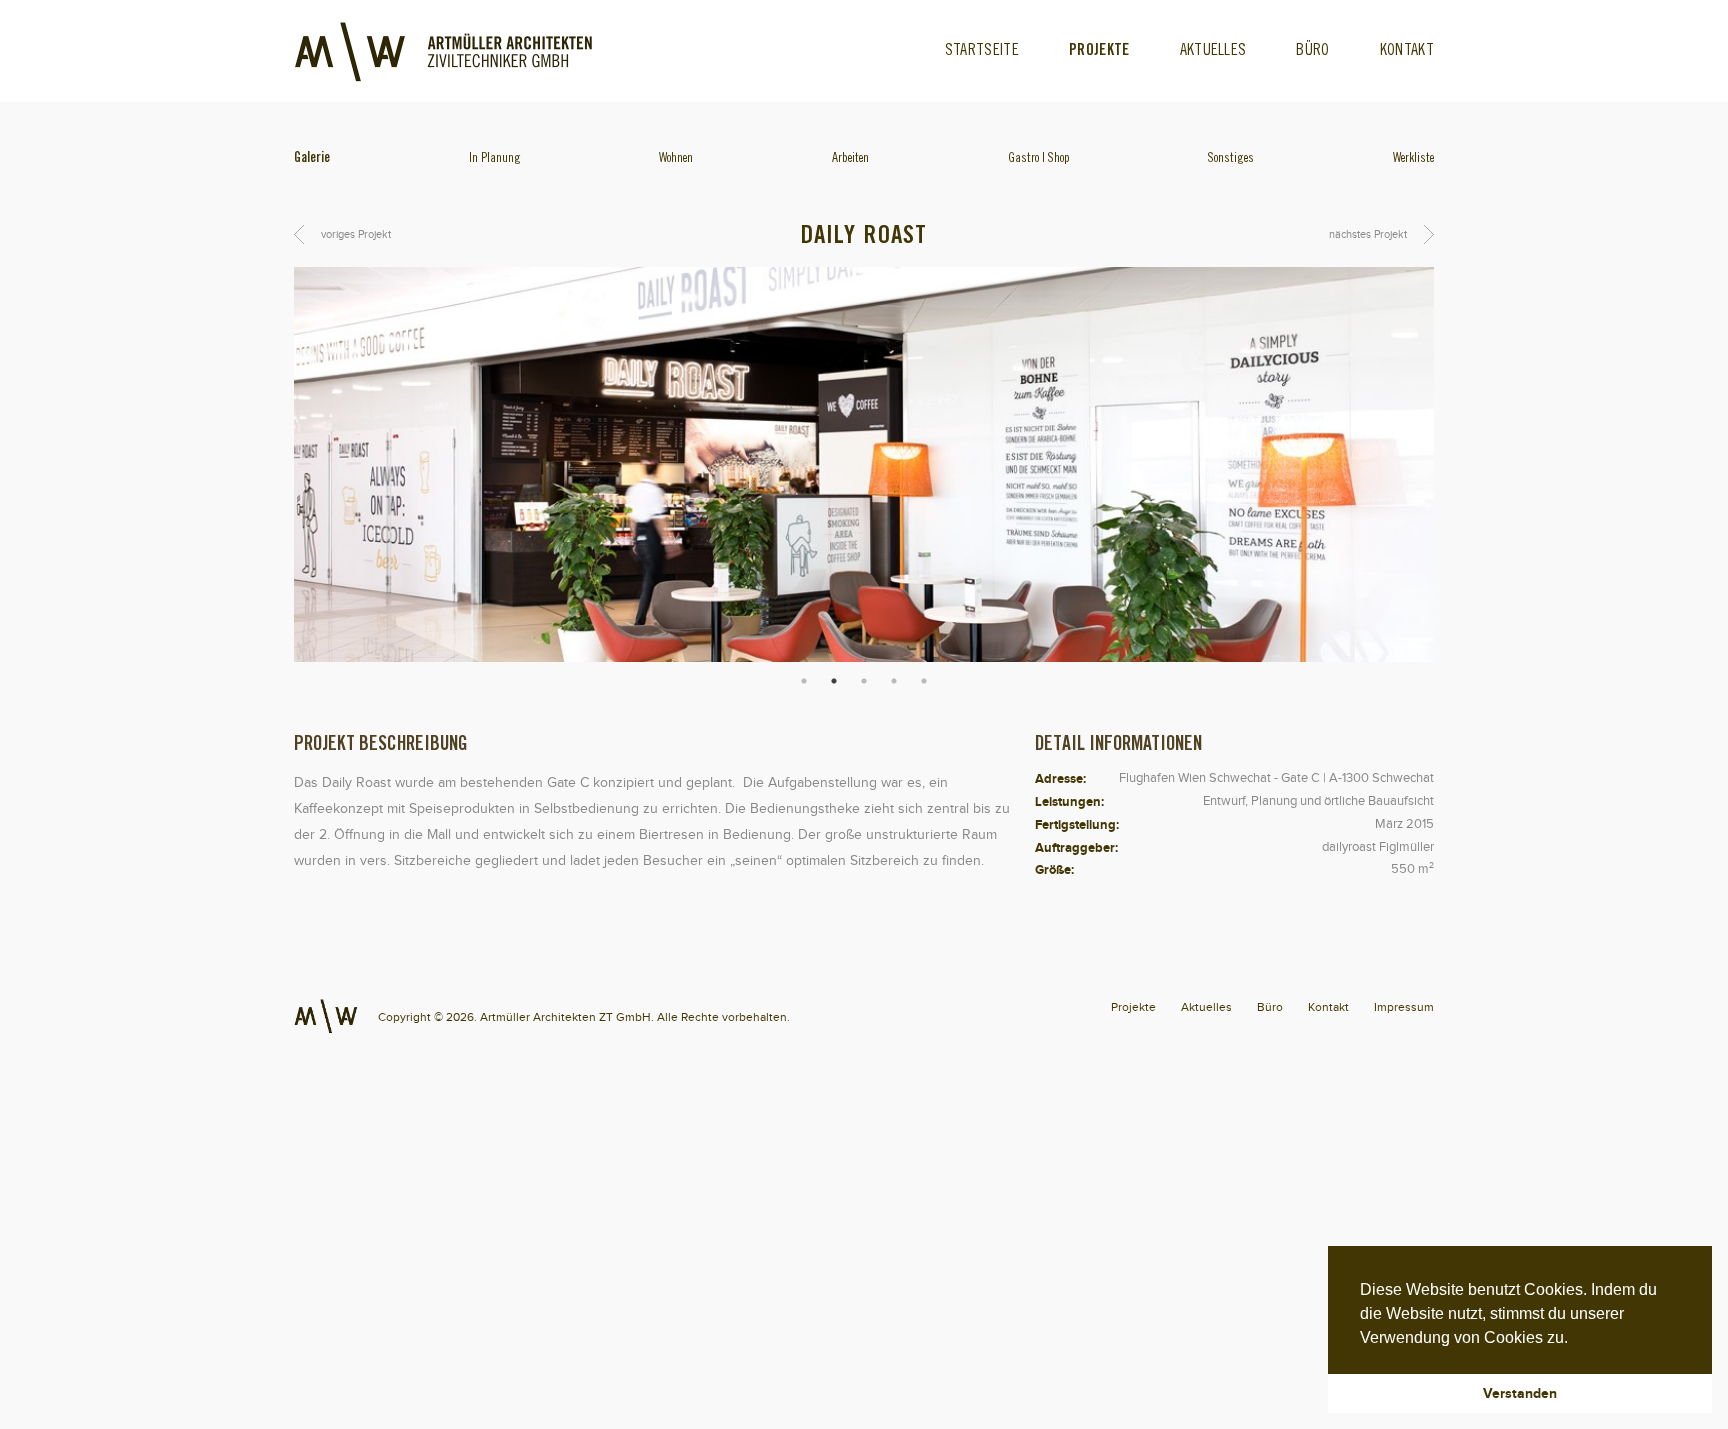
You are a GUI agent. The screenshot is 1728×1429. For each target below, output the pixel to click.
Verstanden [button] (1520, 1393)
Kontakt (1407, 51)
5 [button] (924, 681)
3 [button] (864, 681)
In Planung (495, 159)
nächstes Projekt (1368, 234)
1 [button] (804, 681)
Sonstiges (1231, 159)
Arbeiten (850, 159)
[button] (1575, 1339)
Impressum (1404, 1007)
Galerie (312, 159)
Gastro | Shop (1039, 159)
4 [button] (894, 681)
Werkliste (1413, 159)
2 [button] (834, 681)
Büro (1312, 51)
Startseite (982, 51)
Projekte (1099, 51)
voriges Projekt (356, 234)
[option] (864, 464)
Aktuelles (1213, 51)
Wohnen (676, 159)
